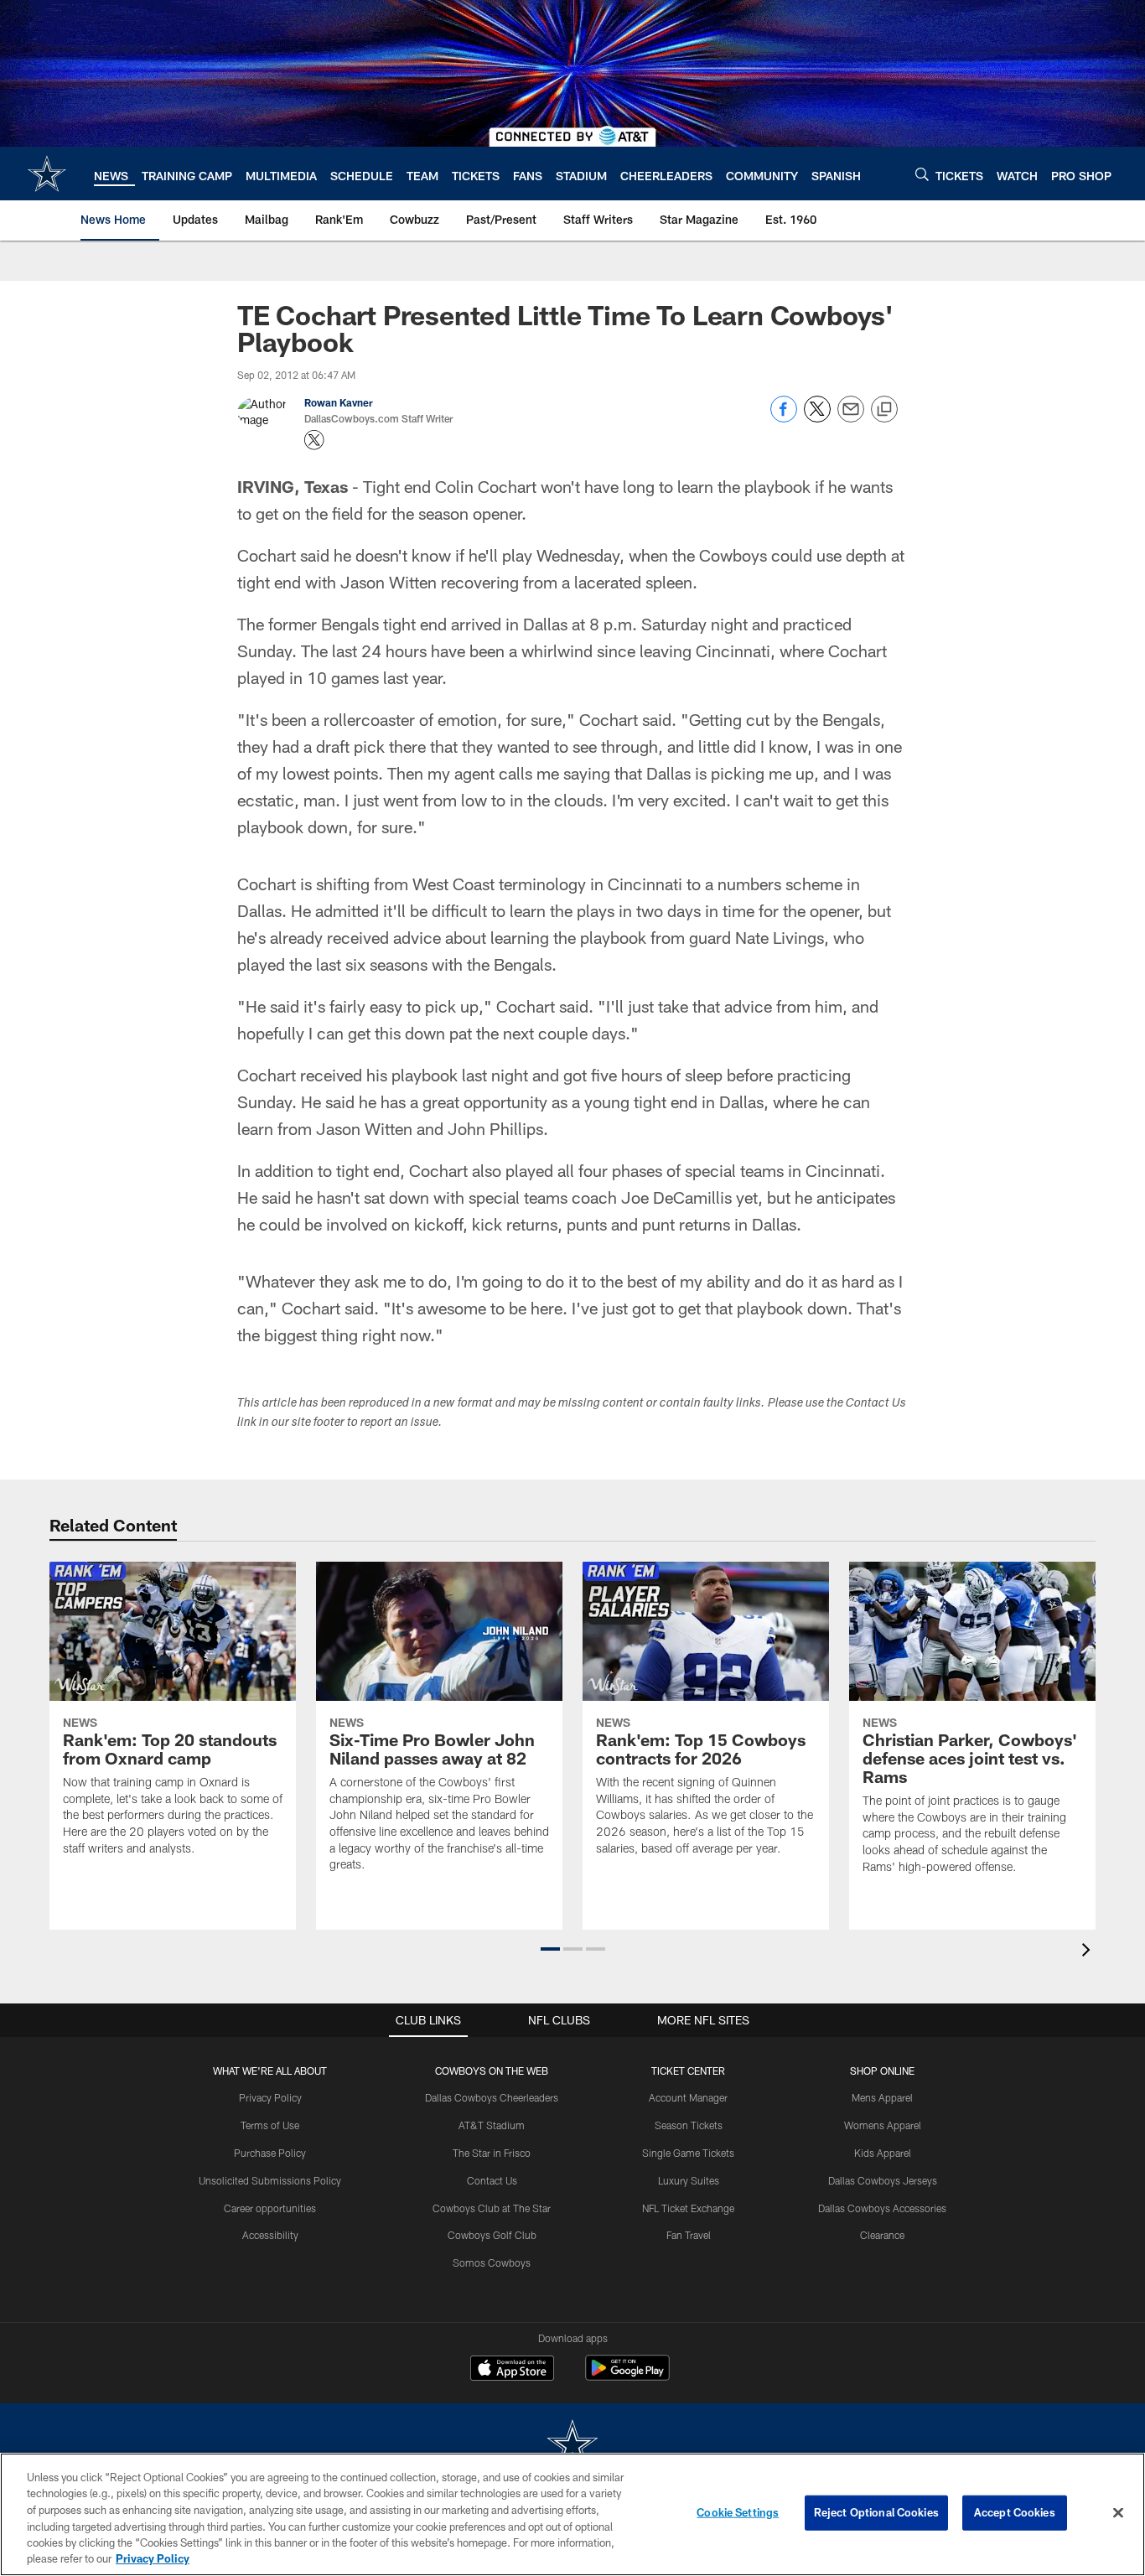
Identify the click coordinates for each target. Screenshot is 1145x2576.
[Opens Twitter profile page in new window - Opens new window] (314, 440)
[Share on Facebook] (784, 418)
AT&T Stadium (492, 2125)
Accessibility (270, 2235)
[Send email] (851, 418)
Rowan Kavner (339, 402)
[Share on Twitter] (817, 418)
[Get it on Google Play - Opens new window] (627, 2376)
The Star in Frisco (492, 2153)
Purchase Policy (270, 2153)
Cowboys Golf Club (492, 2235)
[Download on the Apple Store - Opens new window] (512, 2370)
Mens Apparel (882, 2097)
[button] (550, 1949)
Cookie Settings (738, 2512)
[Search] (922, 174)
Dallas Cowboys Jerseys (883, 2180)
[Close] (1118, 2513)
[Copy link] (884, 410)
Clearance (882, 2235)
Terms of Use (270, 2125)
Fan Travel (689, 2235)
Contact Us (492, 2180)
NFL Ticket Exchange (688, 2208)
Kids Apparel (883, 2153)
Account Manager (688, 2097)
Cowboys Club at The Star (492, 2208)
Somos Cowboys (492, 2262)
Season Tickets (689, 2125)
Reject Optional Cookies (876, 2512)
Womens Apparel (883, 2125)
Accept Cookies (1015, 2512)
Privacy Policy (270, 2097)
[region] (572, 2514)
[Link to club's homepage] (47, 174)
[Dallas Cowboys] (572, 2446)
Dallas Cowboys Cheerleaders (492, 2097)
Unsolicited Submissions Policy (270, 2180)
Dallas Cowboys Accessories (882, 2208)
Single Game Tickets (688, 2153)
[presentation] (1089, 1952)
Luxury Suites (689, 2180)
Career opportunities (270, 2208)
